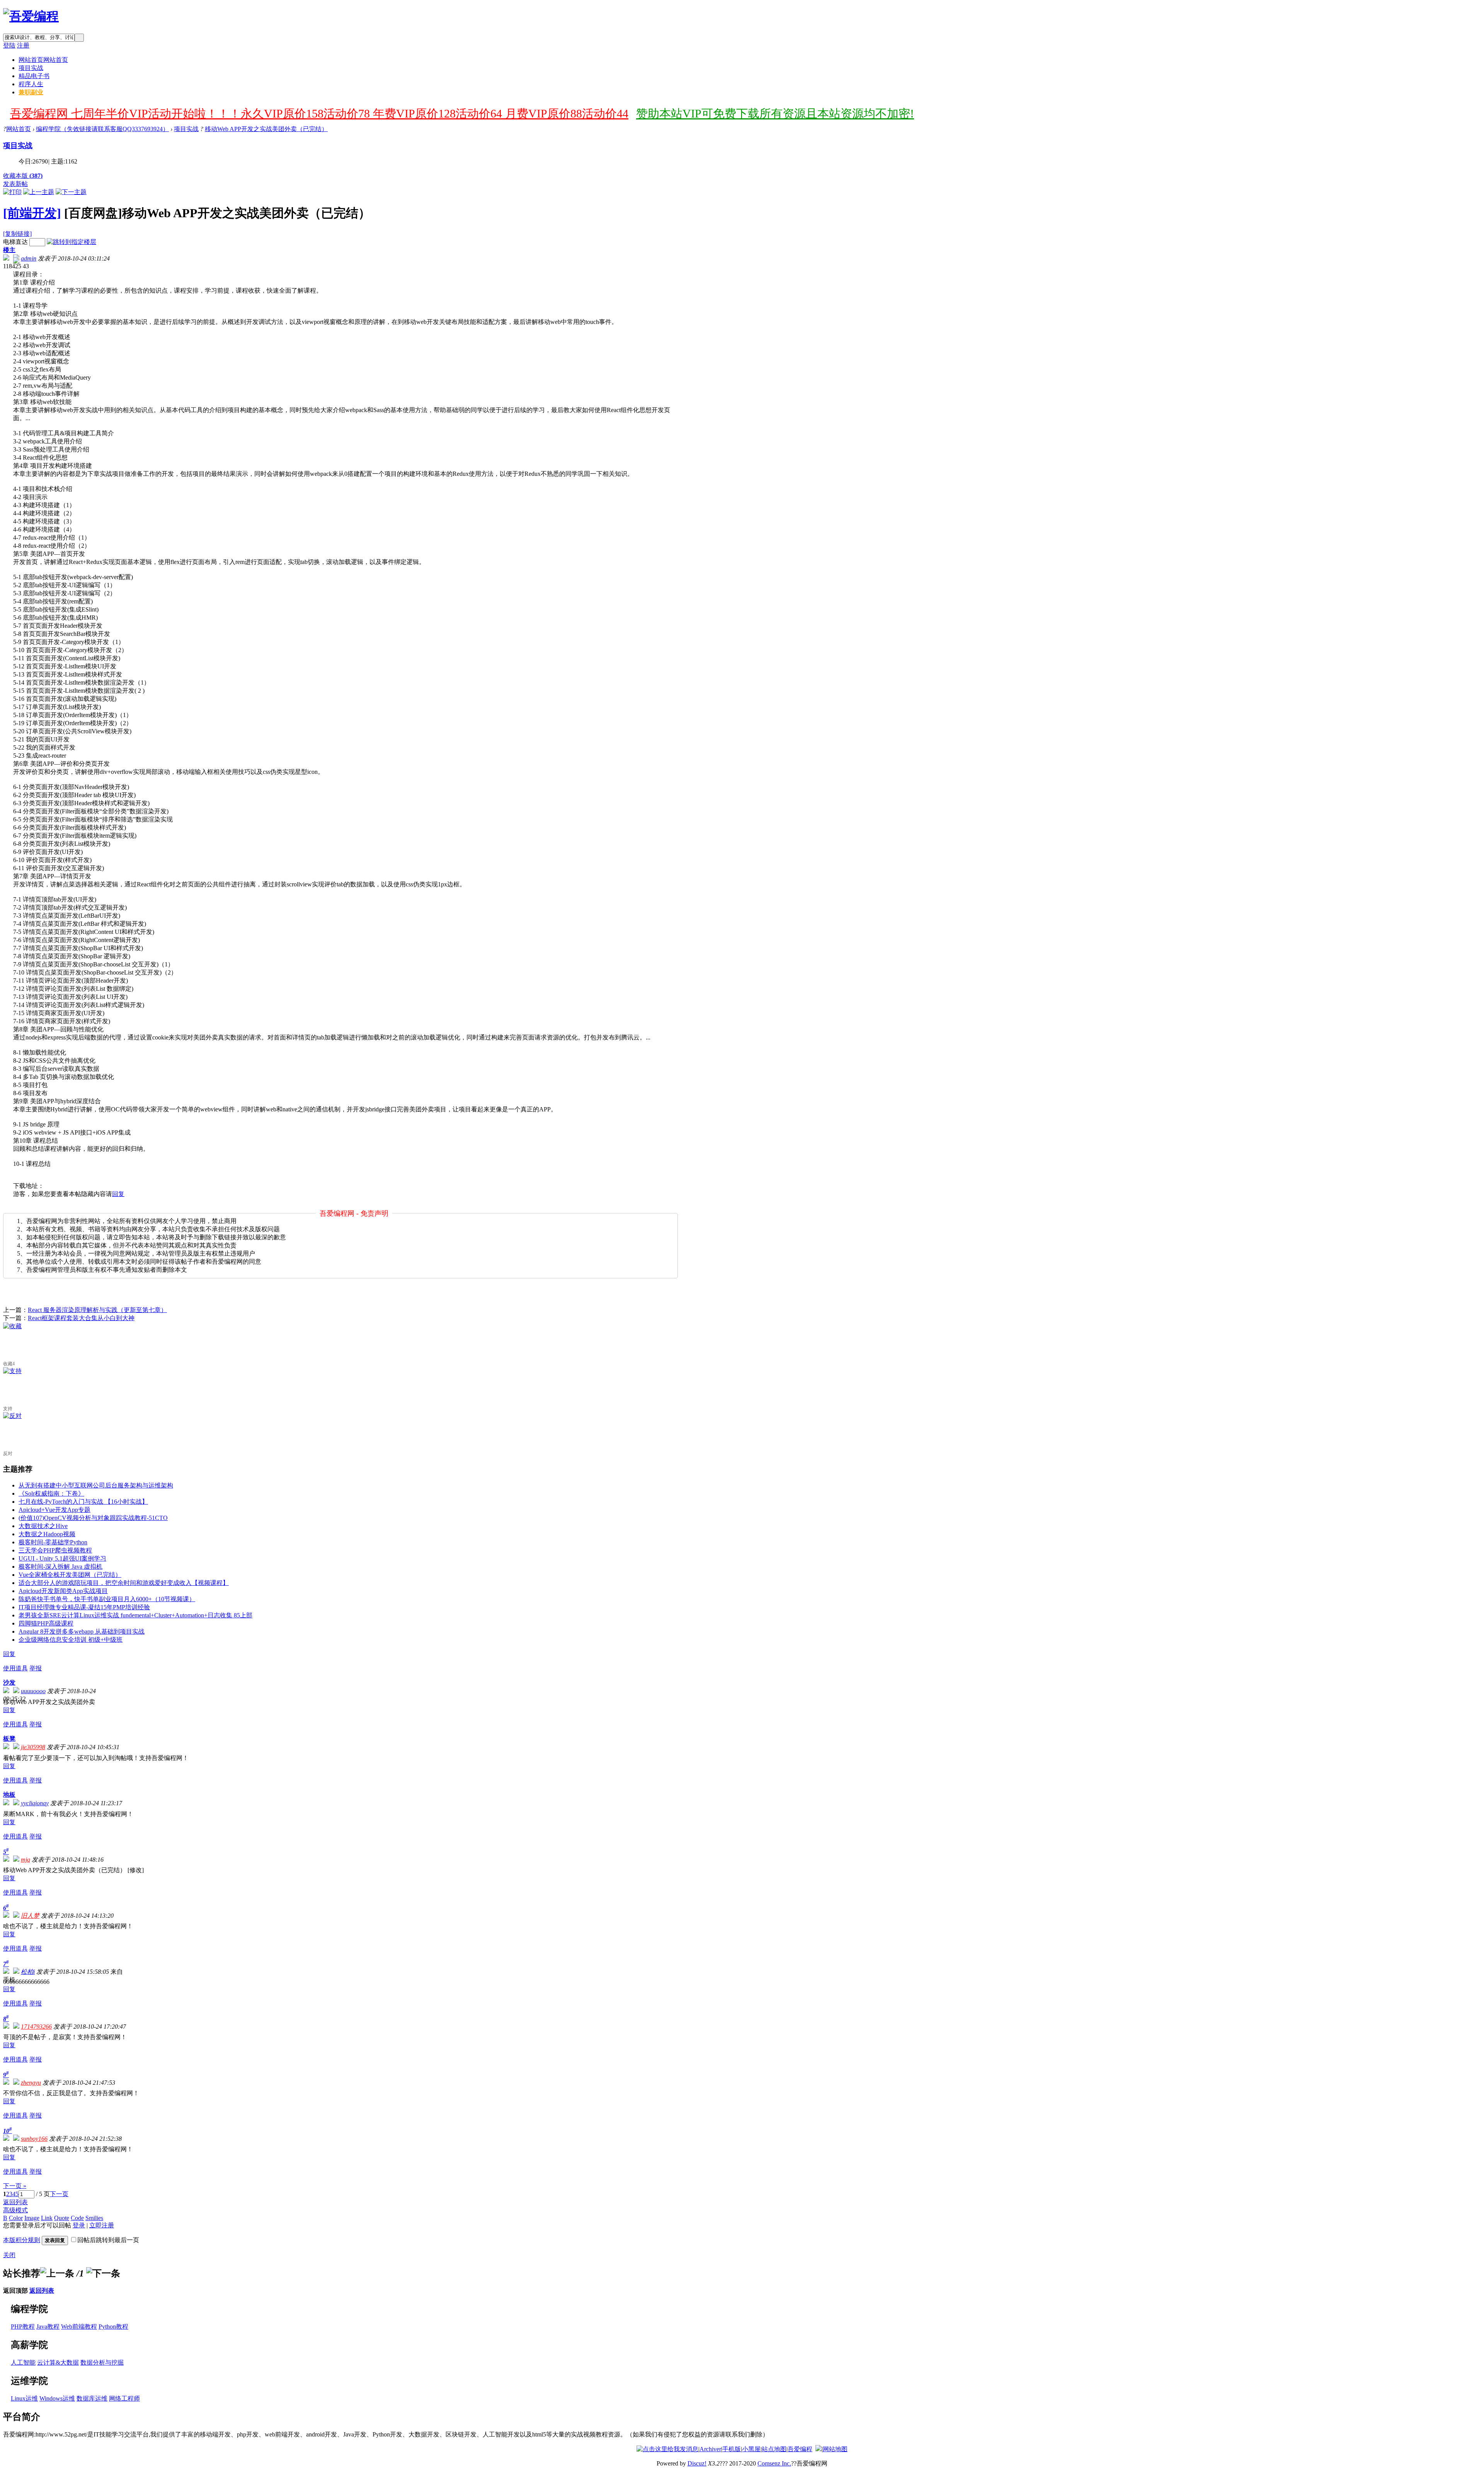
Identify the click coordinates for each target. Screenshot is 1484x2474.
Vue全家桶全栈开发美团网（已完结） (70, 1575)
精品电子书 (34, 76)
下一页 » (15, 2186)
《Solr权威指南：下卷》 (51, 1493)
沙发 (9, 1683)
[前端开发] (32, 213)
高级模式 (15, 2210)
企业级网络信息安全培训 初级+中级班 (71, 1640)
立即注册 (102, 2225)
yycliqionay (35, 1803)
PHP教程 (23, 2327)
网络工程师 (124, 2398)
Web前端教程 (79, 2327)
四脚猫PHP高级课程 (46, 1623)
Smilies (94, 2218)
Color (16, 2218)
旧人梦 (30, 1916)
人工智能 (23, 2362)
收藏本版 (23, 176)
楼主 (9, 250)
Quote (62, 2218)
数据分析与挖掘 (102, 2362)
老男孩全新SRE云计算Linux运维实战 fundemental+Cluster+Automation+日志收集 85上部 (135, 1615)
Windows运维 (57, 2398)
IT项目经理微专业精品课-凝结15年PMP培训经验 (84, 1607)
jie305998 (33, 1747)
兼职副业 (31, 92)
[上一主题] (39, 192)
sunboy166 (34, 2139)
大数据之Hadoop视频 (47, 1534)
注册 (23, 45)
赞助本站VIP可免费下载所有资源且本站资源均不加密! (775, 113)
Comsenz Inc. (774, 2463)
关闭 (9, 2255)
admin (29, 258)
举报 (36, 1668)
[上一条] (57, 2273)
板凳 (9, 1739)
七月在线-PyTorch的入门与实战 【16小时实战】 (83, 1502)
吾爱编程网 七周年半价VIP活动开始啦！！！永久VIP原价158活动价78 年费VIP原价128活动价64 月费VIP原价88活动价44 (319, 113)
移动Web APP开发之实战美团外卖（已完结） (266, 129)
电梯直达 (15, 242)
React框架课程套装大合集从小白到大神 (81, 1318)
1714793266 (36, 2027)
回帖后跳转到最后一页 (108, 2240)
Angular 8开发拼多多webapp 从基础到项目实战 (82, 1631)
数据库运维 (92, 2398)
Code (77, 2218)
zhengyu (31, 2083)
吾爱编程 (800, 2449)
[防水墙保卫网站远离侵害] (819, 2449)
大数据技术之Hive (43, 1526)
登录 (79, 2225)
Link (47, 2218)
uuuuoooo (33, 1691)
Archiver (710, 2449)
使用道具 (15, 1668)
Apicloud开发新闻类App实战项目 (63, 1591)
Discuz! (697, 2463)
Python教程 (113, 2327)
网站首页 (43, 60)
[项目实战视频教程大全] (31, 16)
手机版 (732, 2449)
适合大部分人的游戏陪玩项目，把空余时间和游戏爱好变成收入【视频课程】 (124, 1583)
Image (32, 2218)
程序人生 (31, 84)
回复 (118, 1194)
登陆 (9, 45)
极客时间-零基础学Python (53, 1542)
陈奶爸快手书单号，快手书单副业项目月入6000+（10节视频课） (107, 1599)
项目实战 (31, 68)
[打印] (12, 192)
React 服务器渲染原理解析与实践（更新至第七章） (97, 1310)
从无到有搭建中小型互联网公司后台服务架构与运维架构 (96, 1485)
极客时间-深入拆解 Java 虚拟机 (60, 1567)
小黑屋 (751, 2449)
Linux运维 (24, 2398)
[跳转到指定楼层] (71, 242)
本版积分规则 (22, 2240)
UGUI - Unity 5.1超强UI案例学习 (62, 1558)
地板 (9, 1795)
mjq (26, 1860)
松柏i (28, 1972)
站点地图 (774, 2449)
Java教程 (48, 2327)
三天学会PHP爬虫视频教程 (55, 1550)
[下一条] (103, 2273)
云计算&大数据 (58, 2362)
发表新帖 (15, 184)
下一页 (59, 2194)
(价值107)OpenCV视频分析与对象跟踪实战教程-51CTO (93, 1518)
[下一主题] (71, 192)
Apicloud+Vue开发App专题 (54, 1510)
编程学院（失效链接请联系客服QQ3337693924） (102, 129)
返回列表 (15, 2202)
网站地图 (835, 2449)
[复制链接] (17, 234)
